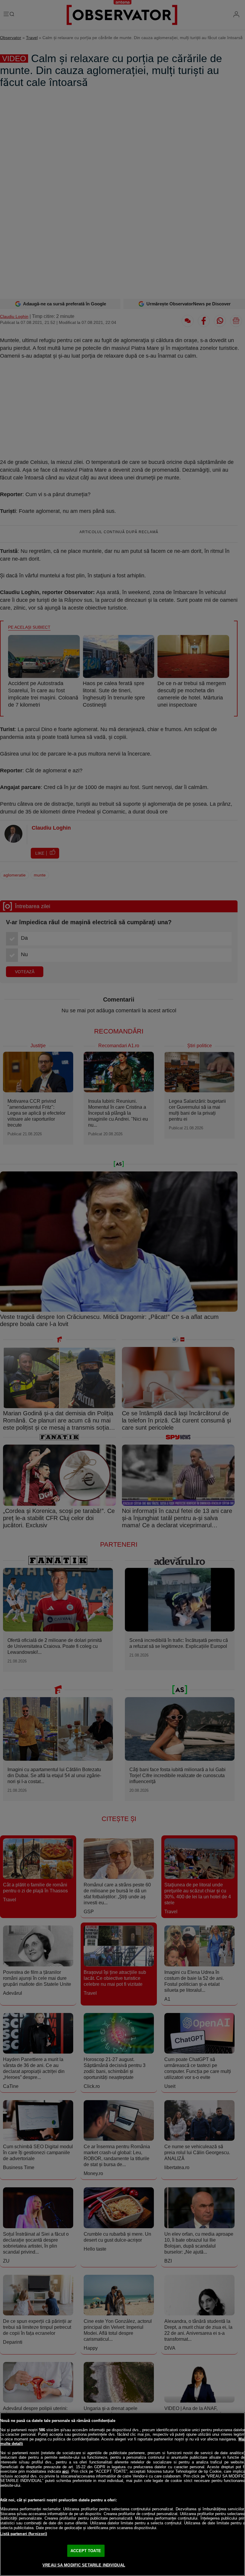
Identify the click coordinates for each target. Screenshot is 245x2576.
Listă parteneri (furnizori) (24, 2534)
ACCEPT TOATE (86, 2551)
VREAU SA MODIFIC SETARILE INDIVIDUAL (84, 2565)
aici (65, 2471)
